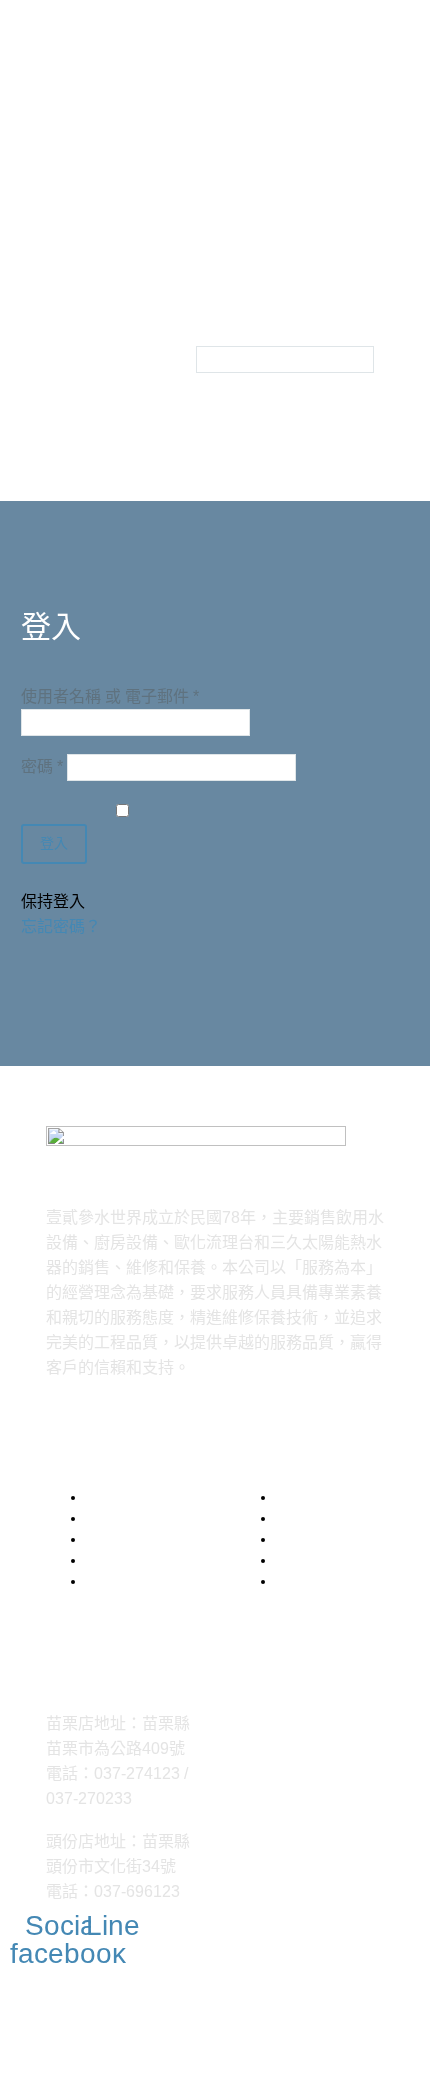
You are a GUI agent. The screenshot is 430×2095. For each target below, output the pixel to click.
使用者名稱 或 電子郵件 (110, 696)
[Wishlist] (174, 316)
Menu (54, 275)
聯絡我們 (58, 378)
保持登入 (53, 901)
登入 (54, 843)
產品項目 (58, 328)
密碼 (42, 766)
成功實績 (58, 353)
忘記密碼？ (61, 926)
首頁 (42, 303)
